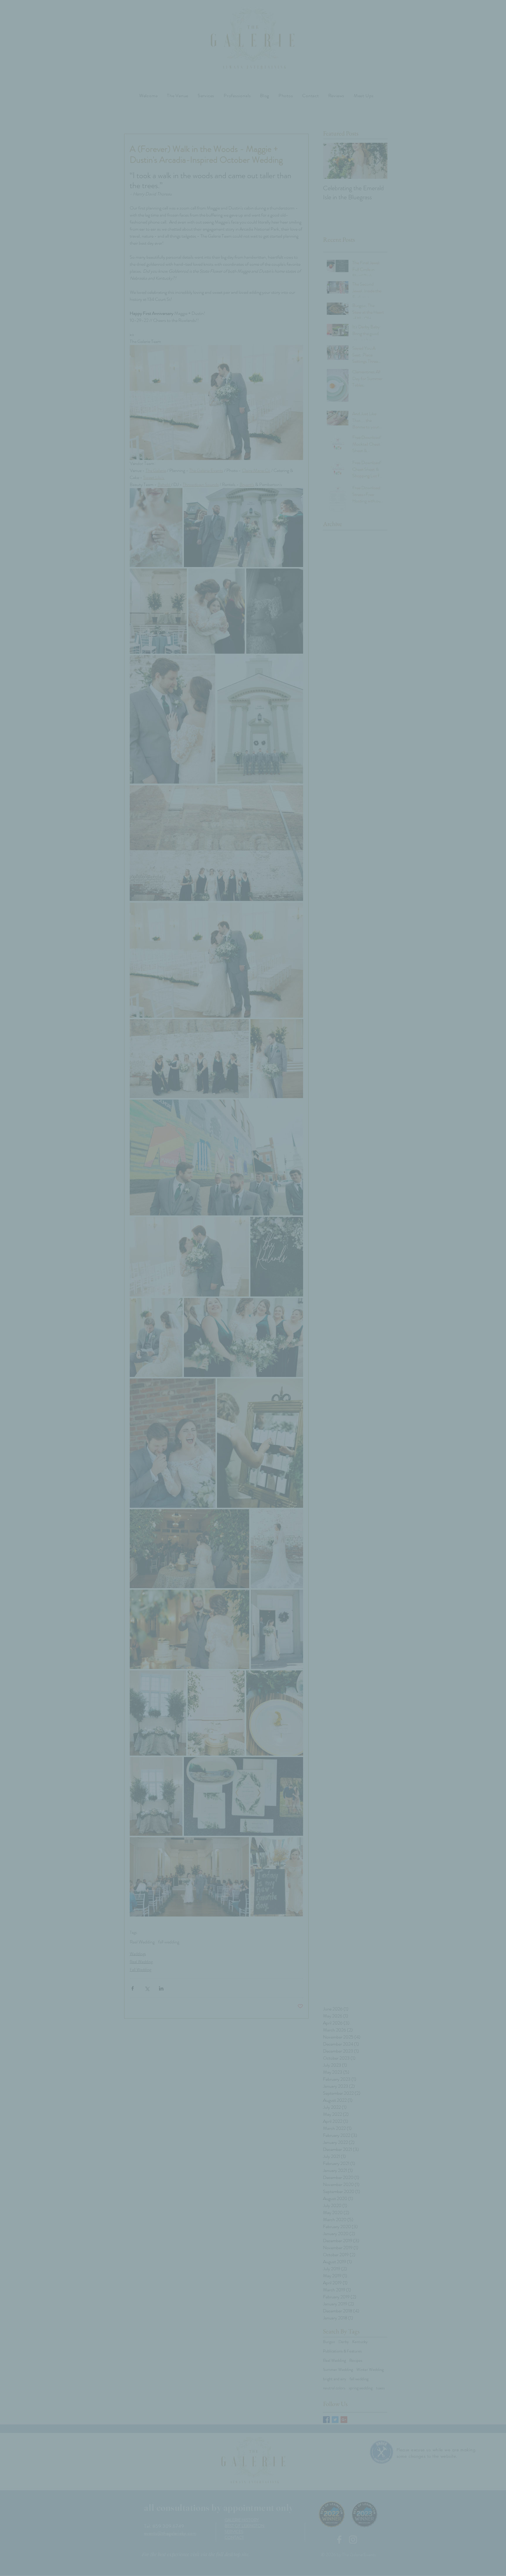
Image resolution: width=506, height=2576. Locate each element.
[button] (352, 1223)
